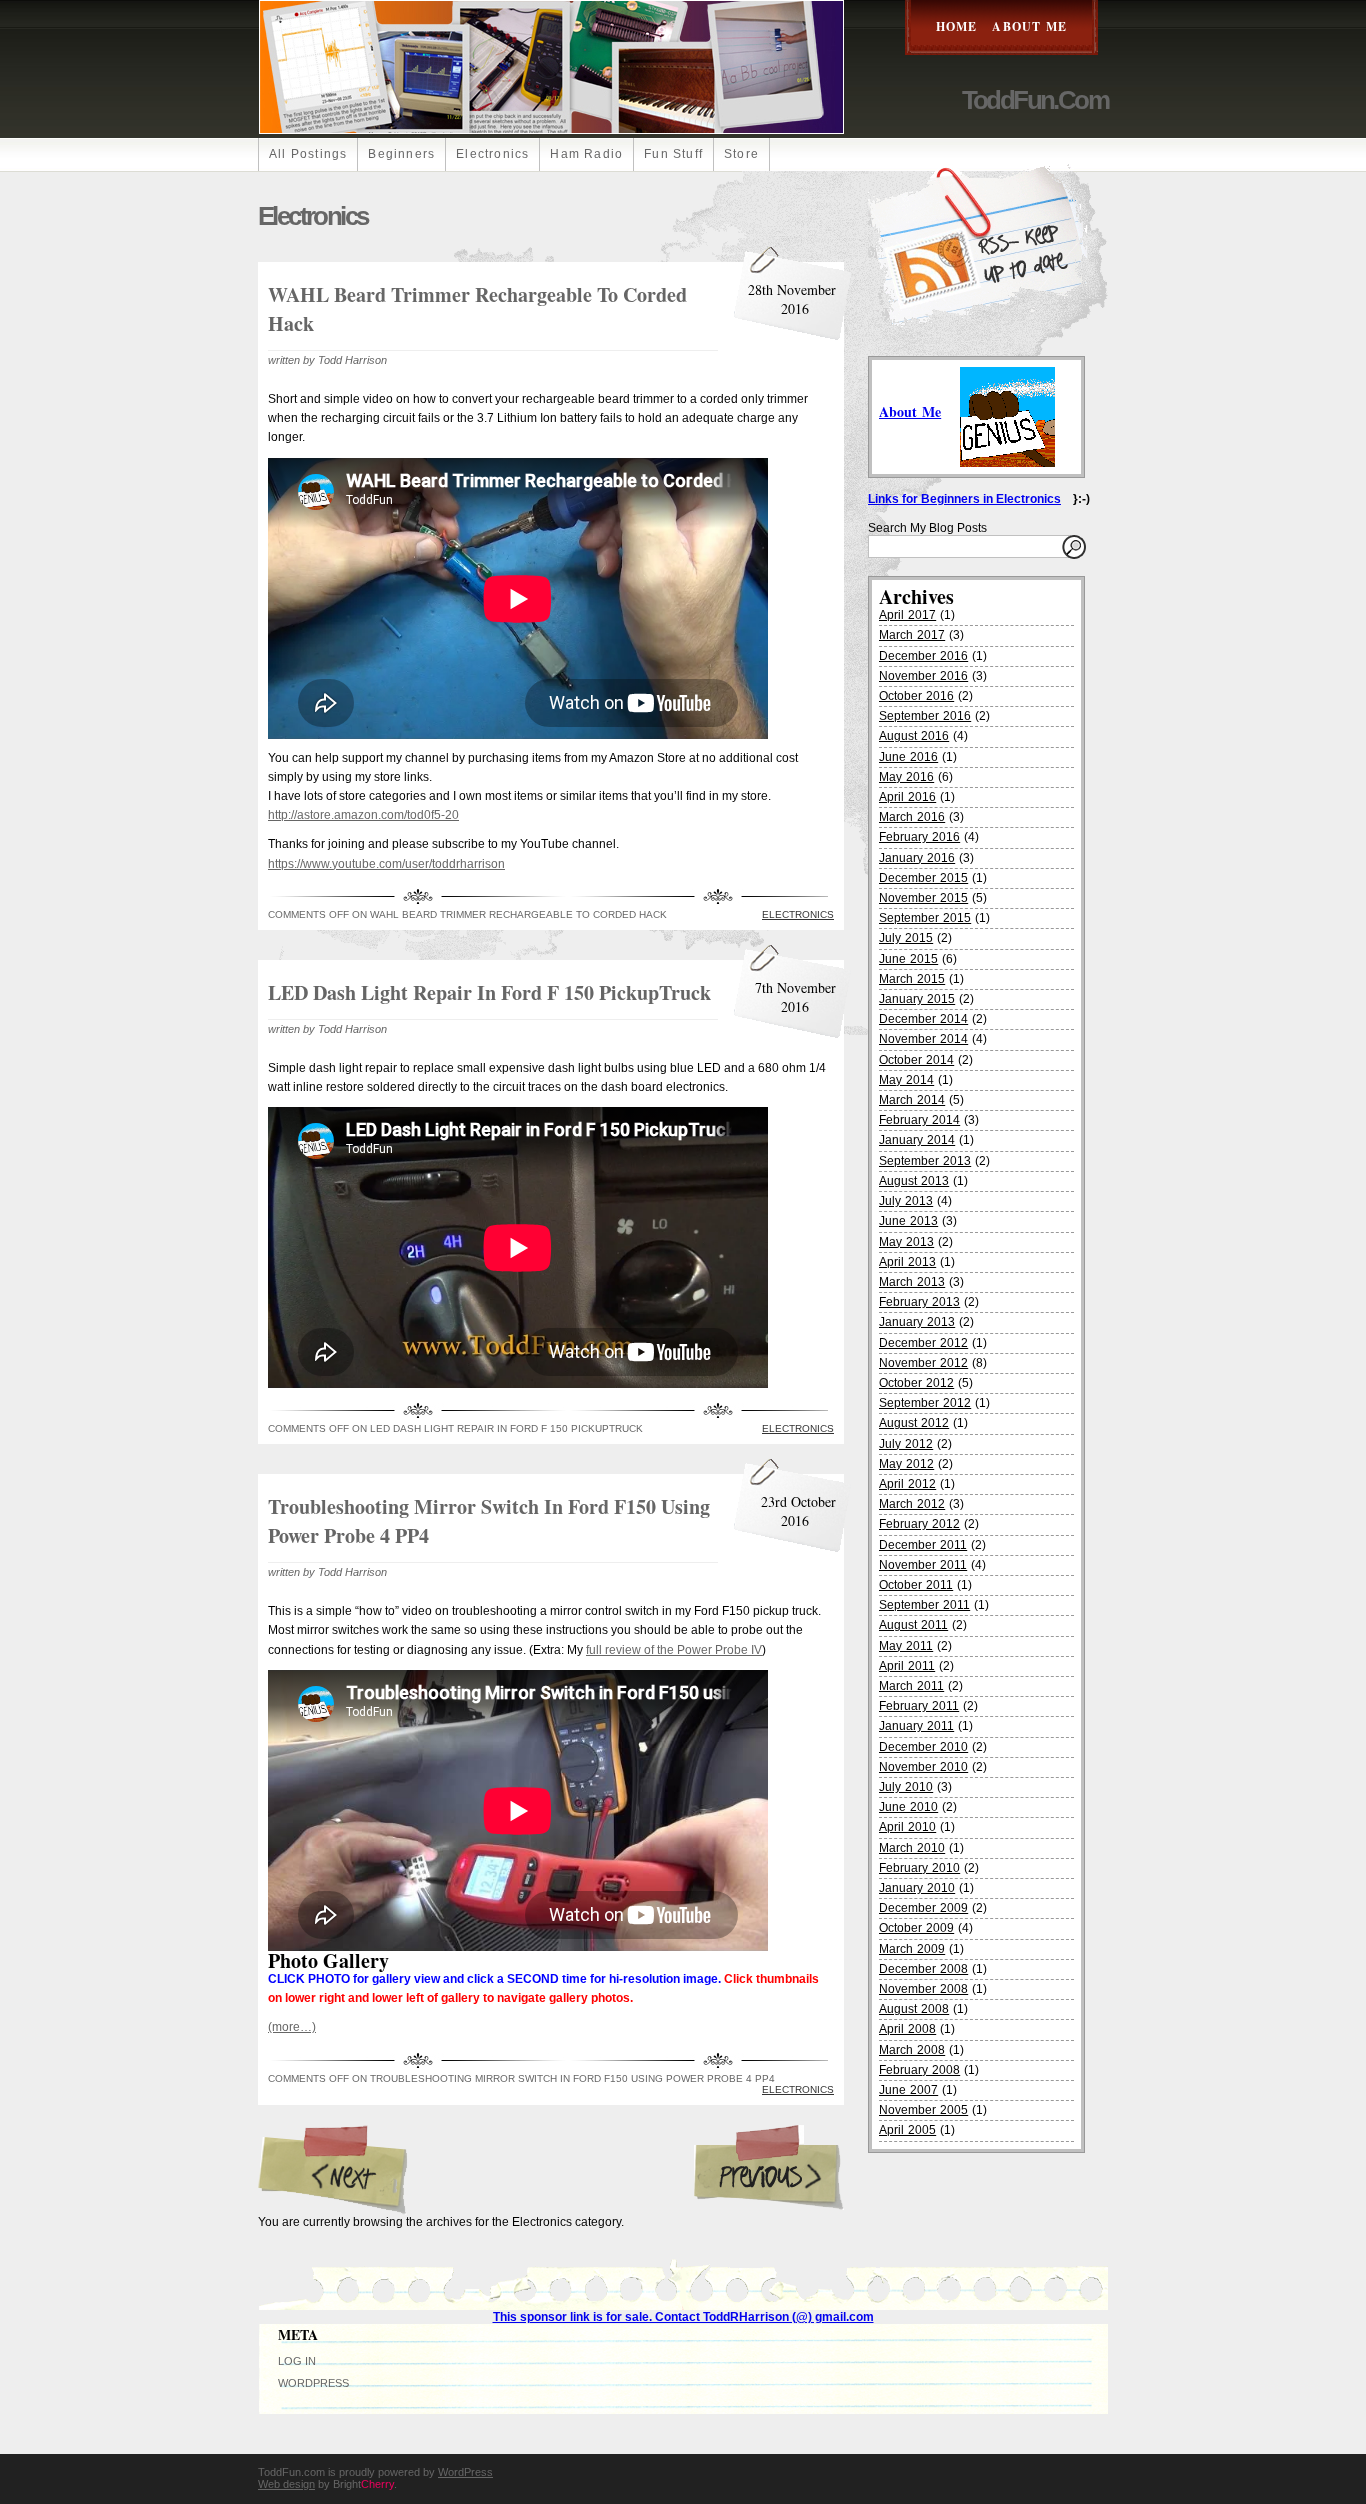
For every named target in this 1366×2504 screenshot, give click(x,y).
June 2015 (908, 959)
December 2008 (923, 1969)
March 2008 (912, 2050)
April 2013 (907, 1262)
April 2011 (907, 1666)
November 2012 (923, 1363)
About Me (1029, 26)
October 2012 (916, 1383)
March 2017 (912, 635)
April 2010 (907, 1827)
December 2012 (923, 1343)
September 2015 (925, 918)
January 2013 (917, 1322)
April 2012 (907, 1484)
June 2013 (908, 1221)
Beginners (401, 154)
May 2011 (906, 1646)
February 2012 (919, 1524)
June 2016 (908, 757)
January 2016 (917, 858)
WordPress (313, 2383)
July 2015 (906, 938)
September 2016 (925, 716)
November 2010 (923, 1767)
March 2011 (911, 1686)
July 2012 (906, 1444)
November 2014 (923, 1039)
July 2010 (906, 1787)
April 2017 (907, 615)
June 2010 (908, 1807)
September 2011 (924, 1605)
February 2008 (919, 2070)
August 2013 (914, 1181)
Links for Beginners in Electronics (964, 499)
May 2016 (906, 777)
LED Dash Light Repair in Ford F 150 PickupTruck (489, 992)
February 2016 (919, 837)
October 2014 (916, 1060)
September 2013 (925, 1161)
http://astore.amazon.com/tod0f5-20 (363, 815)
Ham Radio (586, 154)
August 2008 (914, 2009)
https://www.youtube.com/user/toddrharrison (386, 864)
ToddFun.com (1035, 100)
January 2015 (917, 999)
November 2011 (923, 1565)
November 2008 (923, 1989)
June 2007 (908, 2090)
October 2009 (916, 1928)
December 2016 (923, 656)
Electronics (492, 154)
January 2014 (917, 1140)
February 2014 (919, 1120)
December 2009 (923, 1908)
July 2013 (906, 1201)
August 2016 (914, 736)
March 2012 (912, 1504)
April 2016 (907, 797)
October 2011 (916, 1585)
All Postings (308, 154)
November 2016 (923, 676)
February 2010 (919, 1868)
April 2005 (907, 2130)
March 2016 (912, 817)
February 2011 (919, 1706)
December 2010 (923, 1747)
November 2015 (923, 898)
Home (957, 26)
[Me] (1007, 411)
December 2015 (923, 878)
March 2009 (912, 1949)
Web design (286, 2484)
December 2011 (923, 1545)
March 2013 (912, 1282)
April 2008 (907, 2029)
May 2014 (906, 1080)
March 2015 (912, 979)
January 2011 (916, 1726)
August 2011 (913, 1625)
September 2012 (925, 1403)
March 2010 (912, 1848)
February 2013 (919, 1302)
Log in (297, 2361)
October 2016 (916, 696)
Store (741, 154)
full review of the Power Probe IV (674, 1650)
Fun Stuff (673, 154)
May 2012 (906, 1464)
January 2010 (917, 1888)
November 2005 (923, 2110)
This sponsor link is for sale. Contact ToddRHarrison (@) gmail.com (683, 2317)
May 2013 (906, 1242)
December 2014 (923, 1019)
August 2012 (914, 1423)
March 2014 (912, 1100)
